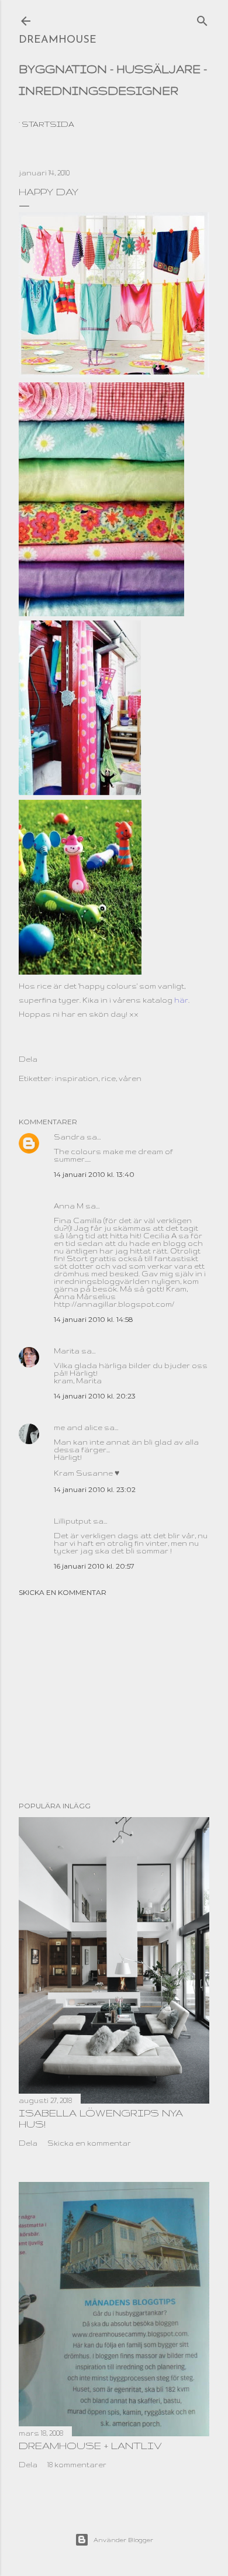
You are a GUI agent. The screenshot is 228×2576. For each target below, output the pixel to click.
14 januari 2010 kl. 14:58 (94, 1319)
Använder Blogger (123, 2540)
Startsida (48, 124)
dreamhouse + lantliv (90, 2445)
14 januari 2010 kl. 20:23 (95, 1396)
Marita (67, 1351)
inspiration (77, 1078)
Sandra (69, 1137)
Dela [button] (28, 1059)
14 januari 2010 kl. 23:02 (95, 1489)
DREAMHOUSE (58, 40)
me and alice (78, 1427)
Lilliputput (72, 1521)
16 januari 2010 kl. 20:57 (94, 1566)
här (181, 1000)
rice (108, 1078)
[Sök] (202, 18)
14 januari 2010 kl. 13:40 (94, 1174)
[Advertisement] (114, 1699)
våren (130, 1078)
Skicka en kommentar (63, 1592)
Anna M (69, 1206)
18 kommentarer (77, 2465)
